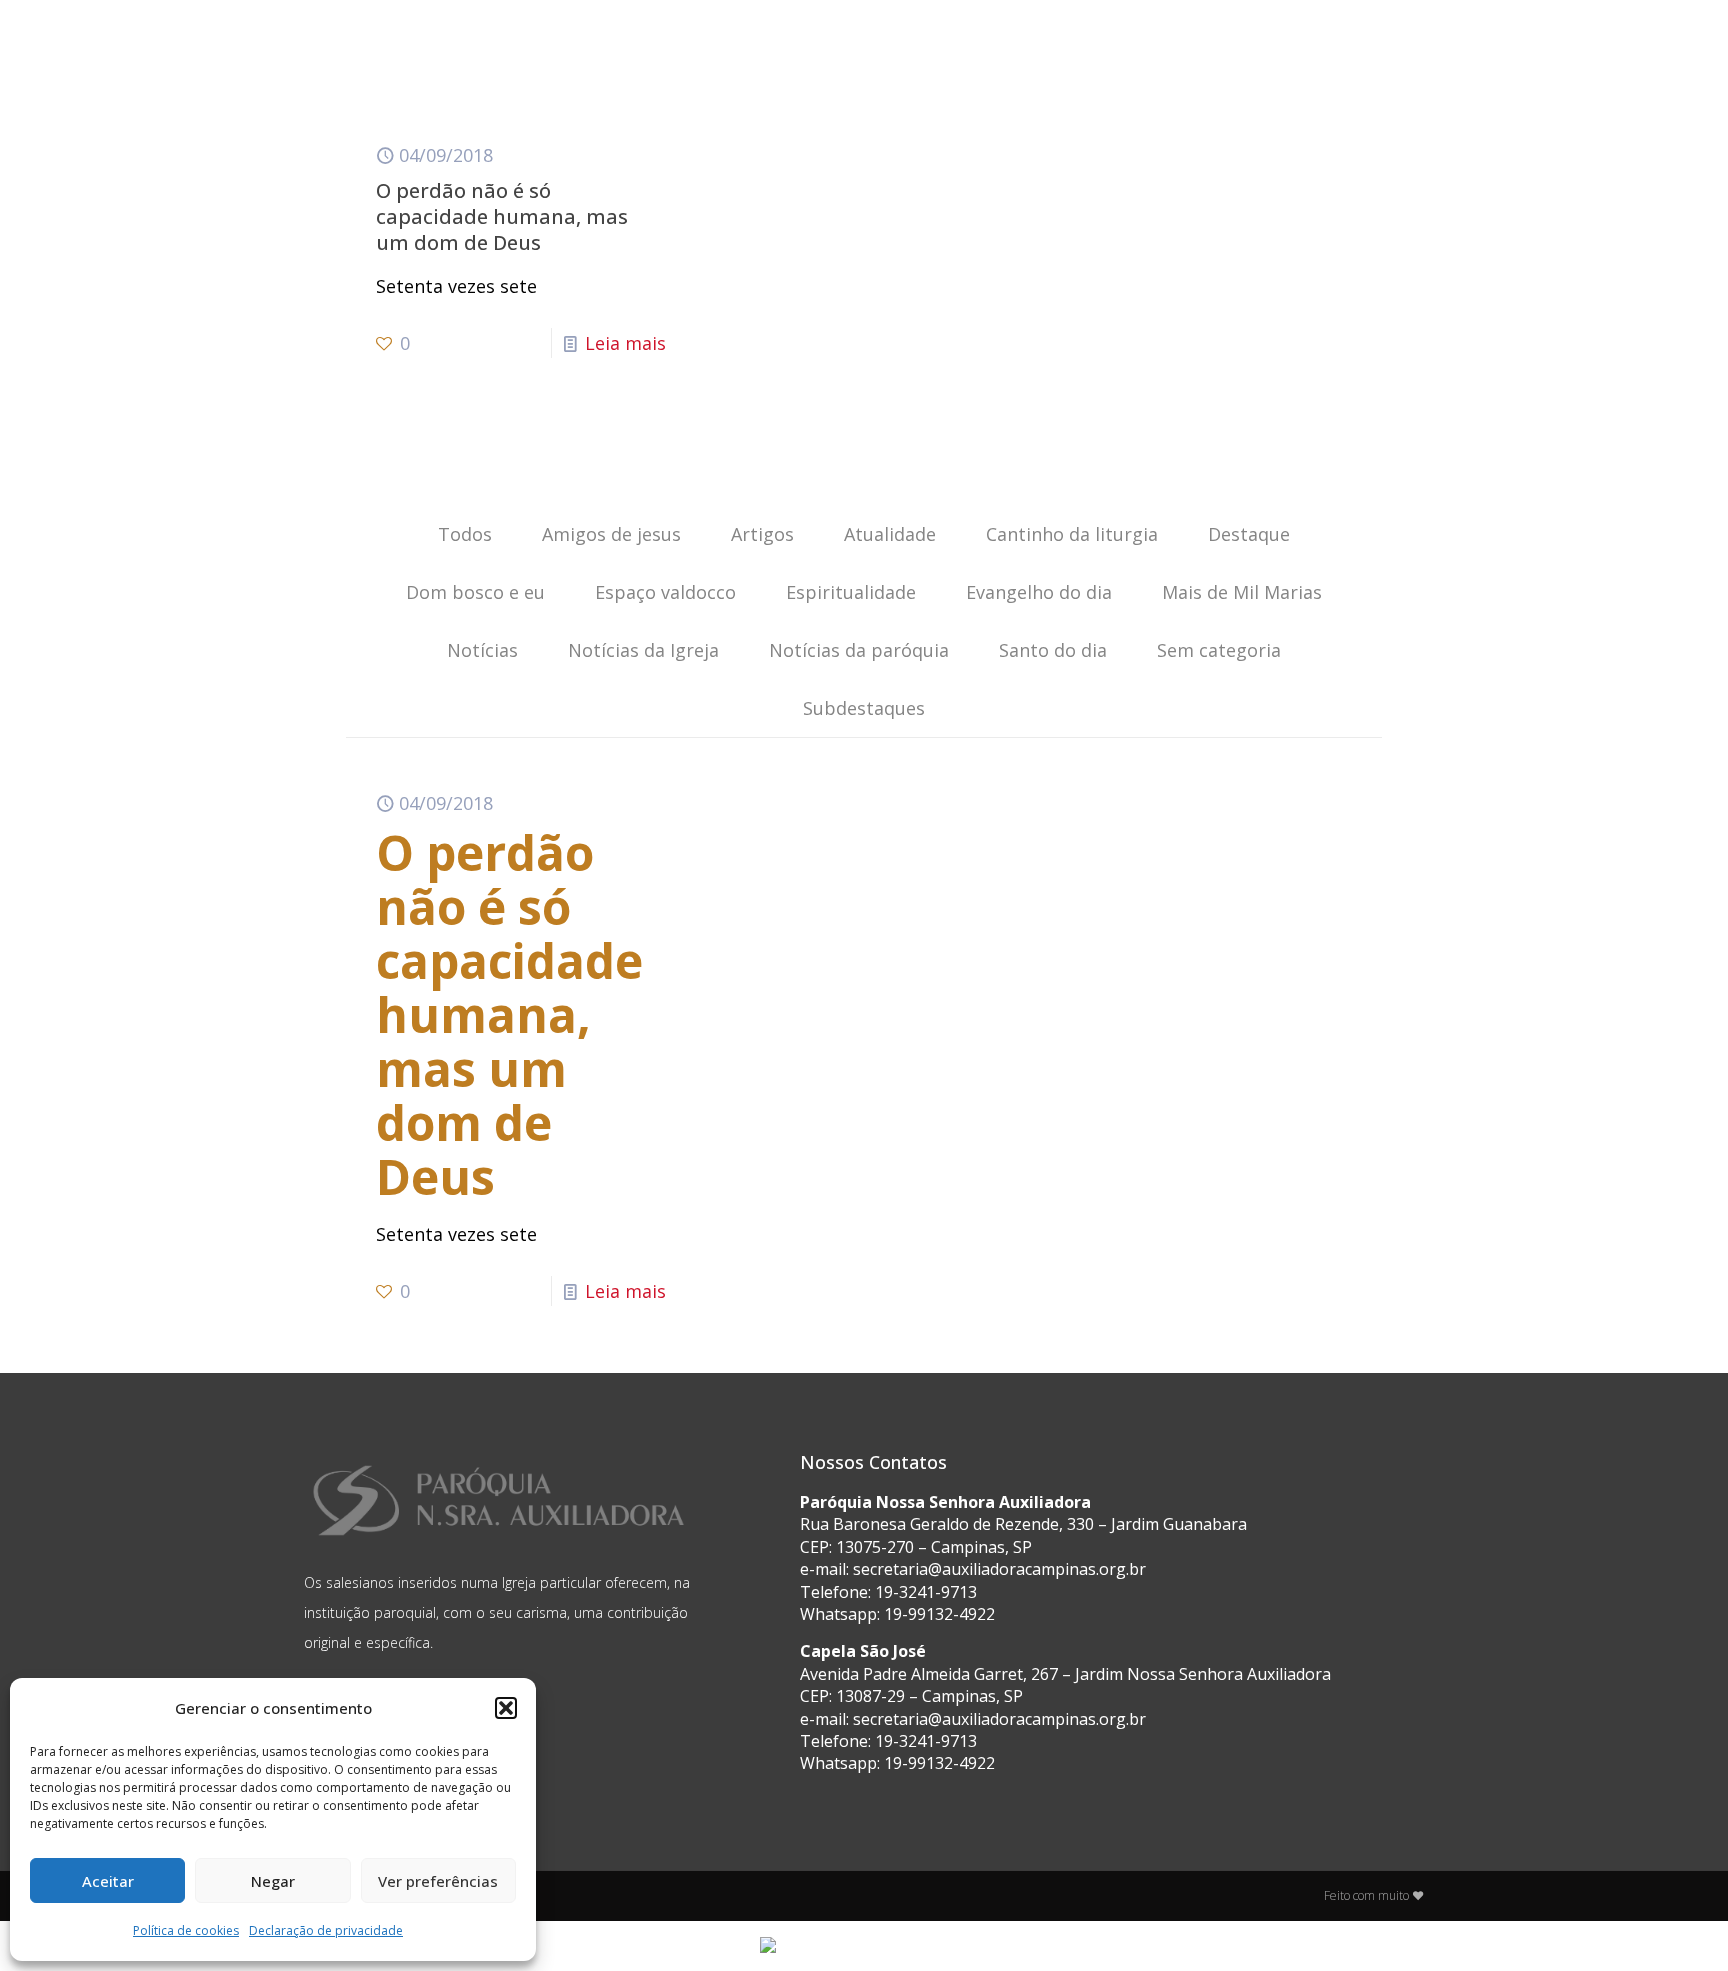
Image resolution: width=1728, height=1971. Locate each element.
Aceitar (108, 1881)
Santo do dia (1053, 650)
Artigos (762, 534)
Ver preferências (438, 1881)
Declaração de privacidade (326, 1930)
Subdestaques (864, 708)
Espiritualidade (851, 592)
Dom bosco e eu (475, 592)
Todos (465, 534)
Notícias (482, 650)
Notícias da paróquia (859, 650)
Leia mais (625, 343)
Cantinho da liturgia (1072, 534)
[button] (506, 1708)
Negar (273, 1881)
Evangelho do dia (1039, 592)
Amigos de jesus (611, 534)
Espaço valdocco (665, 592)
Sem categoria (1219, 650)
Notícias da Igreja (643, 650)
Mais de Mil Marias (1242, 592)
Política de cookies (186, 1930)
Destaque (1249, 534)
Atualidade (890, 534)
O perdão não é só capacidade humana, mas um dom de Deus (502, 216)
